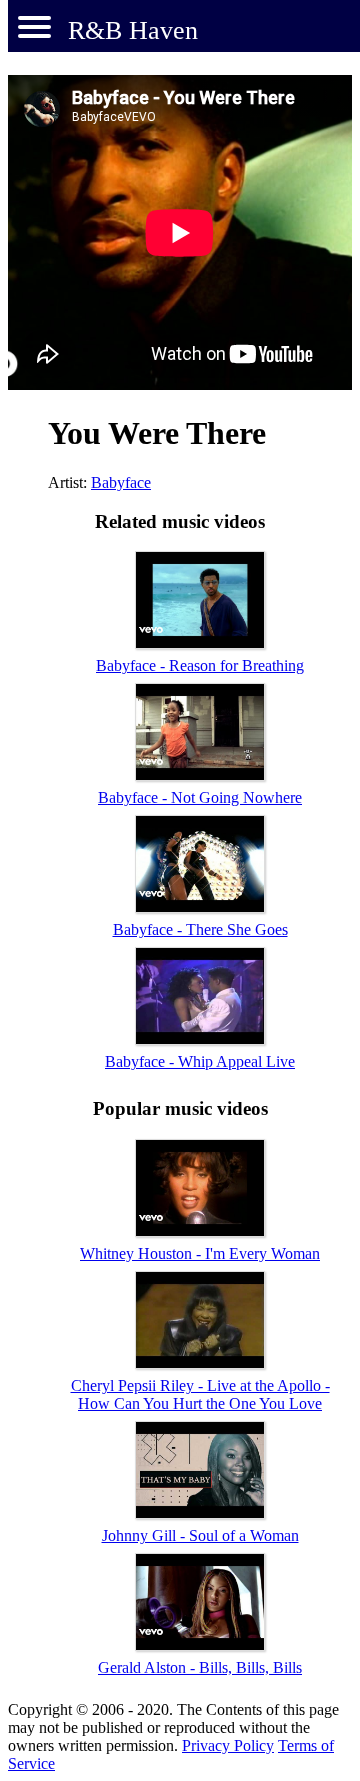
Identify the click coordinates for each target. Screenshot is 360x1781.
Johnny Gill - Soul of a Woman (200, 1535)
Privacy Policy (228, 1745)
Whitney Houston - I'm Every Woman (200, 1253)
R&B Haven (133, 30)
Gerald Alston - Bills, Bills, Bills (200, 1667)
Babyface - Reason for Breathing (200, 665)
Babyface (121, 482)
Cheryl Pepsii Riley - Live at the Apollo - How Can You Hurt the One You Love (200, 1394)
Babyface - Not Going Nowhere (200, 797)
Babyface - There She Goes (200, 929)
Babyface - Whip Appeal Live (200, 1061)
